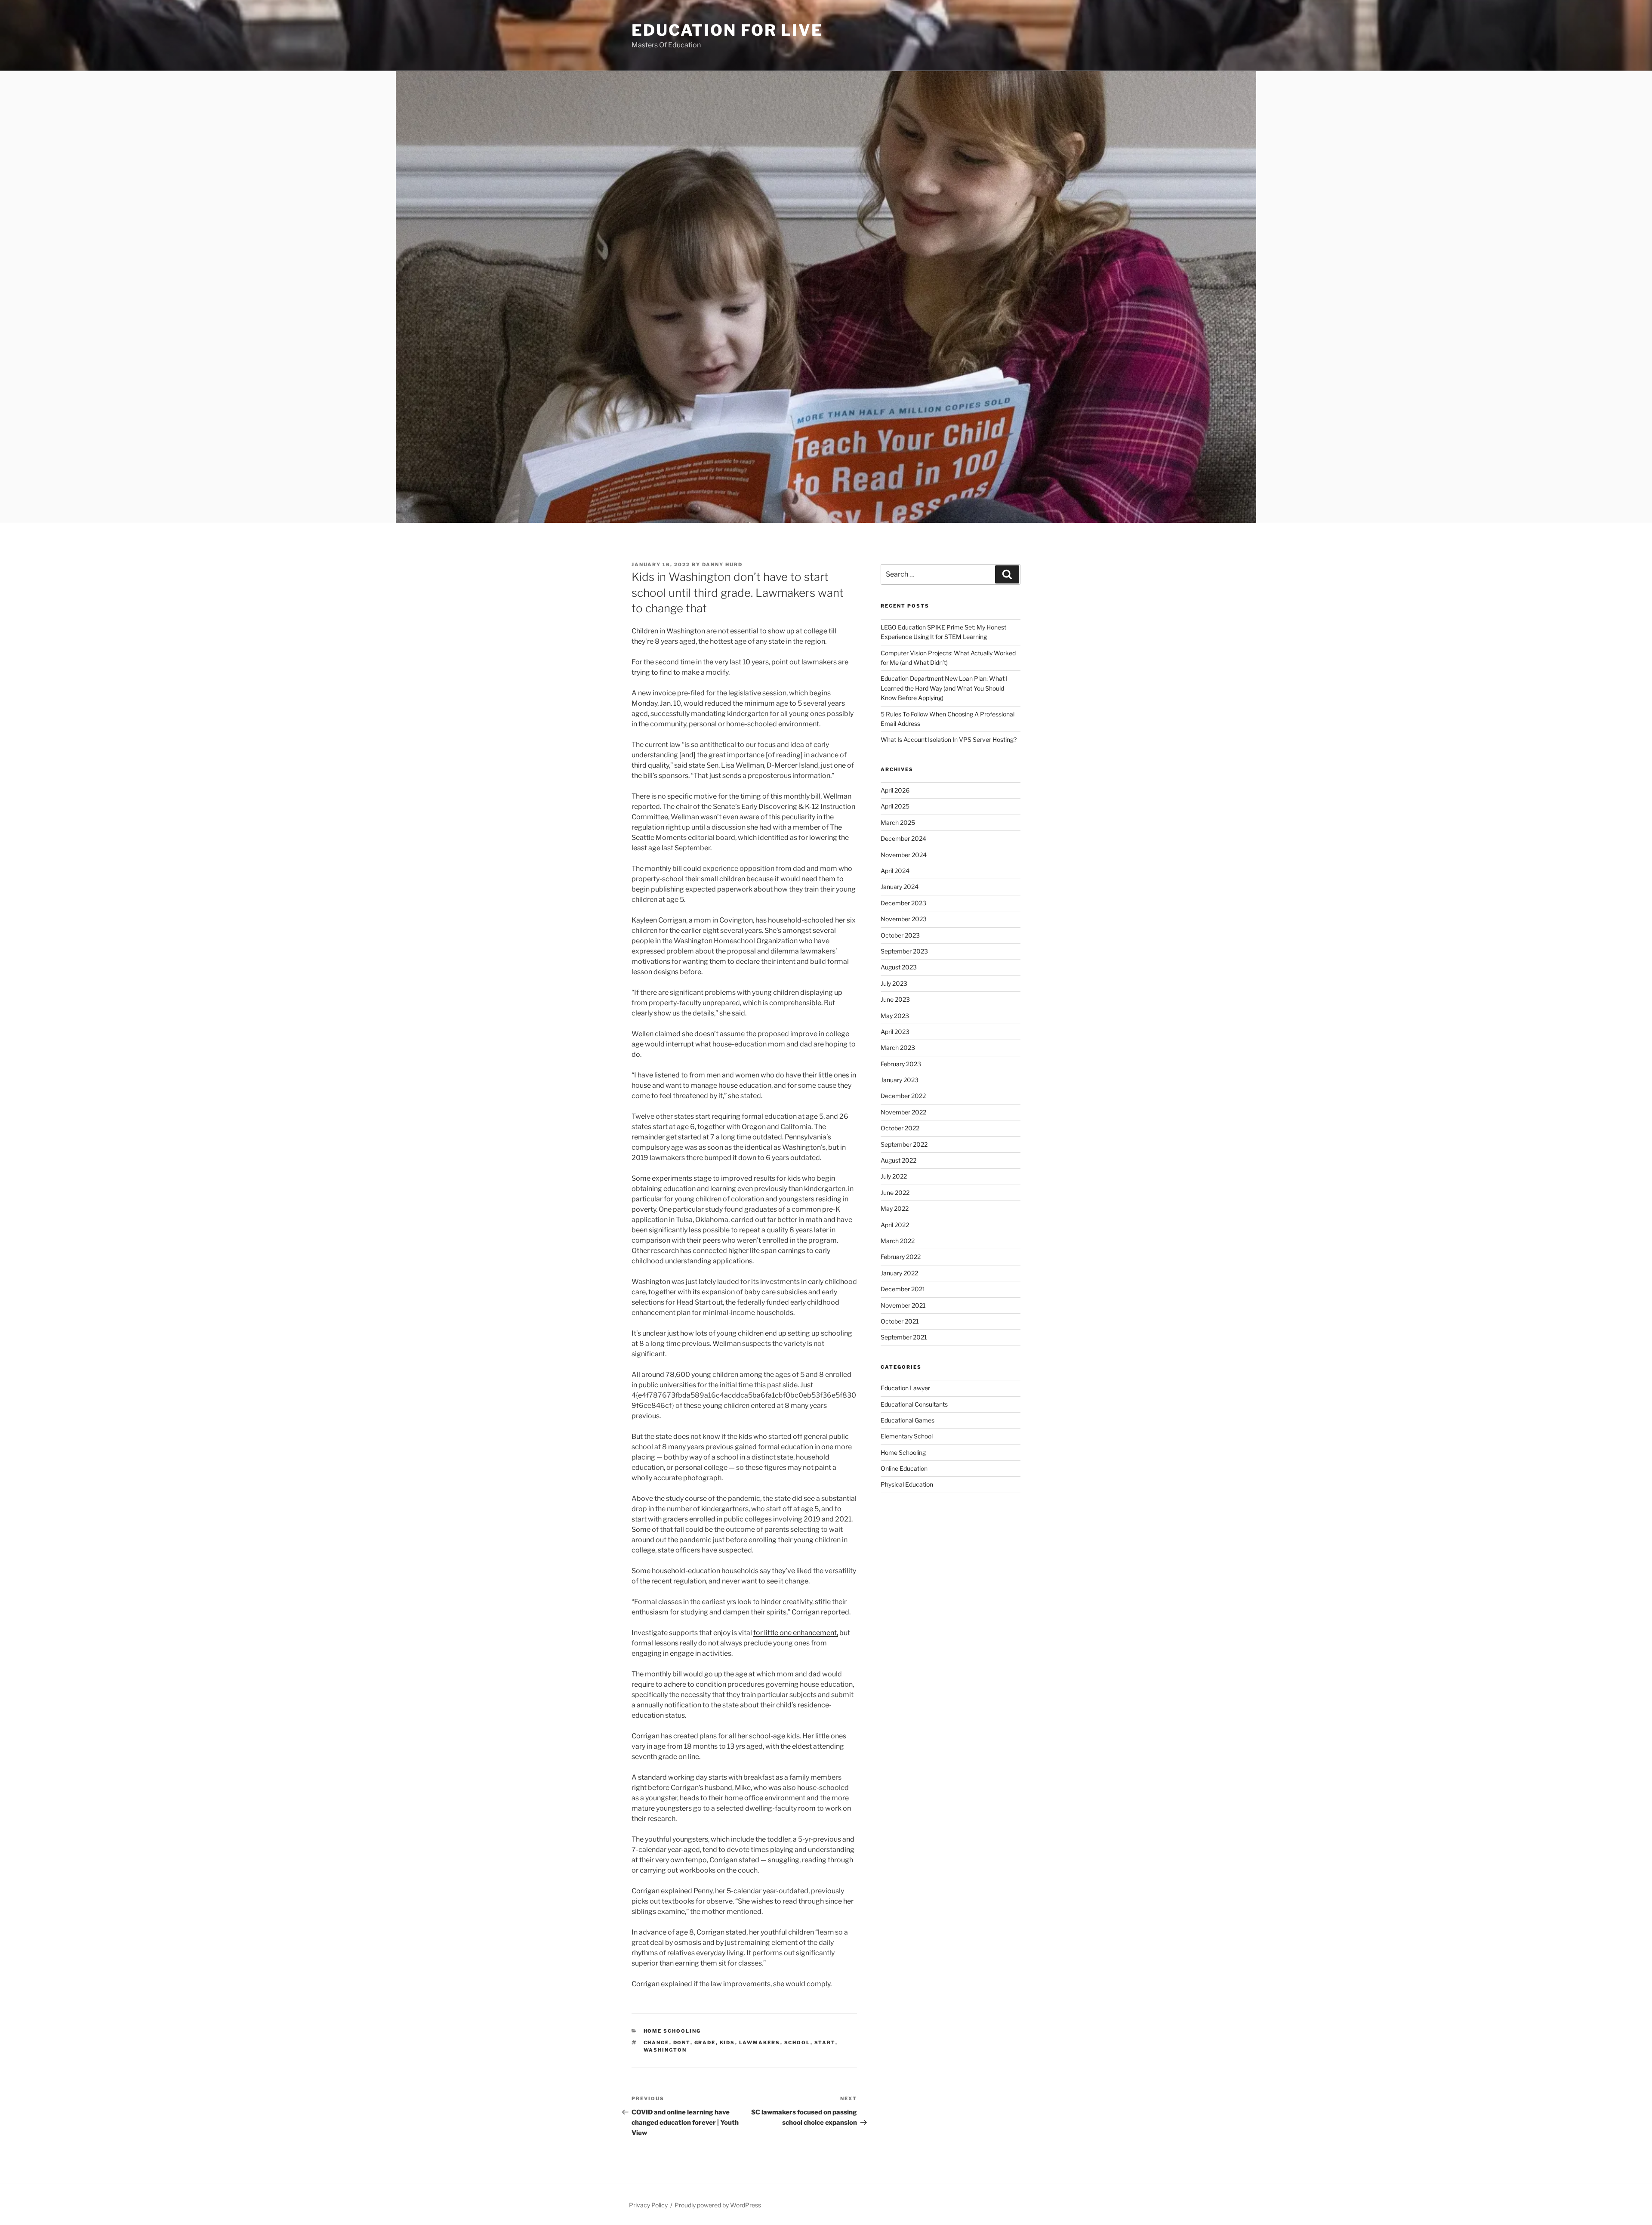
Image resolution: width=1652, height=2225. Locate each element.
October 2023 (900, 935)
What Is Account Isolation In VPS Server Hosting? (949, 739)
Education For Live (727, 30)
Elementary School (907, 1436)
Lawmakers (760, 2043)
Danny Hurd (722, 565)
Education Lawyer (905, 1388)
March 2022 (898, 1241)
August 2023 (899, 967)
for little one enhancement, (796, 1633)
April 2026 (895, 790)
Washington (665, 2050)
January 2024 (900, 887)
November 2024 (904, 855)
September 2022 (904, 1144)
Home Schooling (672, 2031)
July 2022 (894, 1176)
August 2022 (898, 1160)
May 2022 (895, 1208)
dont (682, 2043)
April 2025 (895, 806)
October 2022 (900, 1128)
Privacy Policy (648, 2205)
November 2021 (903, 1305)
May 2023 (895, 1016)
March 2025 (898, 822)
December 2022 (903, 1096)
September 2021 (904, 1337)
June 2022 (895, 1193)
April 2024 (895, 871)
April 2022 (895, 1225)
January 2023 (900, 1080)
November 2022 (903, 1112)
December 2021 (903, 1289)
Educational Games (908, 1420)
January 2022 (899, 1273)
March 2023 (898, 1048)
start (825, 2043)
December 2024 (903, 838)
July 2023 (894, 983)
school (797, 2043)
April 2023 (895, 1032)
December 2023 (903, 903)
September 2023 (904, 951)
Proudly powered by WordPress (718, 2205)
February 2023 (901, 1064)
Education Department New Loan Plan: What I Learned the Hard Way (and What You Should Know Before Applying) (944, 688)
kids (727, 2043)
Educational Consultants (914, 1404)
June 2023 (895, 999)
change (656, 2043)
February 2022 (901, 1257)
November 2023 (904, 919)
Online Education (904, 1468)
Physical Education (907, 1484)
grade (705, 2043)
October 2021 (900, 1321)
